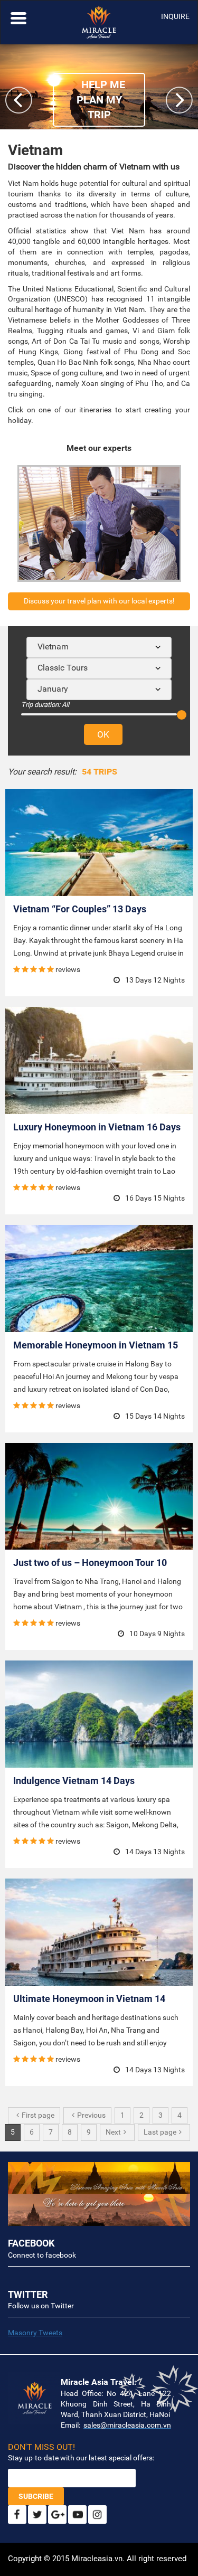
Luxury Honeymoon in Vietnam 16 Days (97, 1127)
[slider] (182, 715)
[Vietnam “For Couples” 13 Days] (99, 842)
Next (113, 2132)
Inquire (175, 16)
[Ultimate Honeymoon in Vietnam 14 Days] (99, 1932)
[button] (179, 100)
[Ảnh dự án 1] (99, 2178)
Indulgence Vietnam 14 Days (74, 1781)
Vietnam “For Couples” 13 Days (80, 909)
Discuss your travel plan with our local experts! (99, 601)
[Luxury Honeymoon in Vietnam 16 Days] (99, 1060)
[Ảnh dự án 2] (99, 2210)
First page (38, 2115)
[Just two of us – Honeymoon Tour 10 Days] (99, 1497)
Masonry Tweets (35, 2333)
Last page (160, 2132)
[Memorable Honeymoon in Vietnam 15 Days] (99, 1278)
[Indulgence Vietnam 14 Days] (99, 1714)
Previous (91, 2115)
